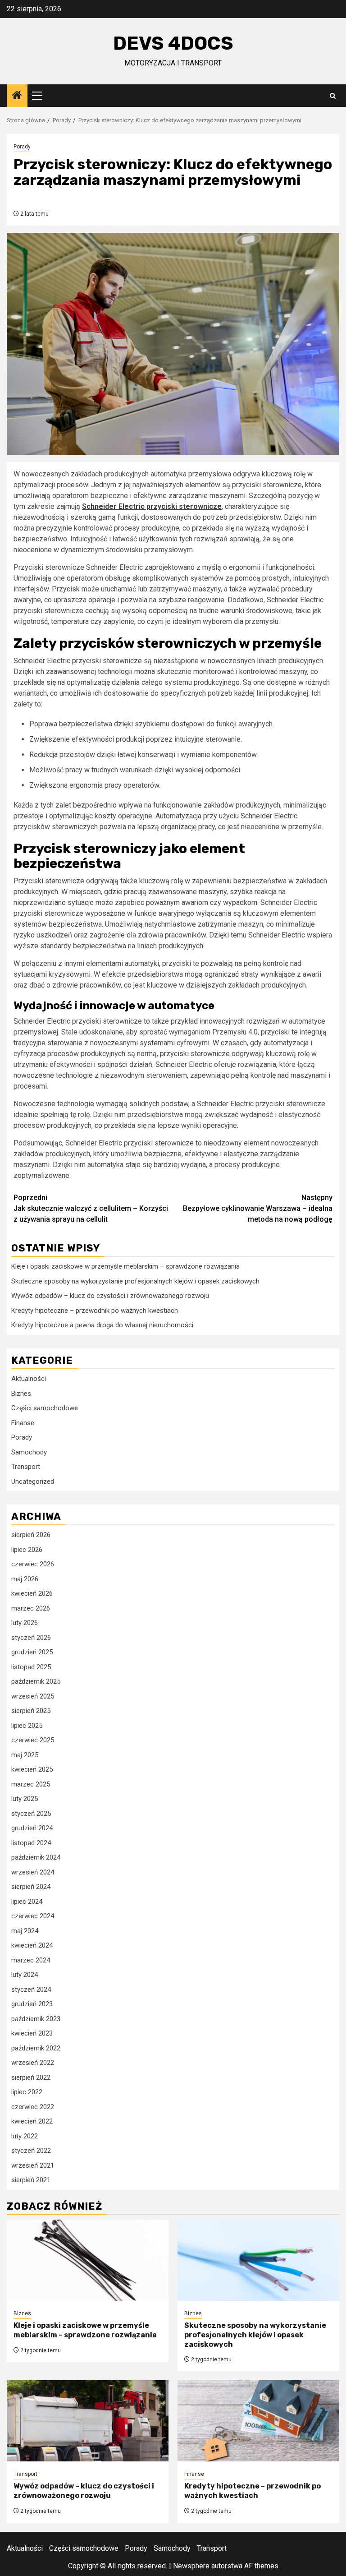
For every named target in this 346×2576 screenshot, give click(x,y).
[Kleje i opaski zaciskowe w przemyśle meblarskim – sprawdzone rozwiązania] (88, 2260)
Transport (26, 1467)
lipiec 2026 (27, 1550)
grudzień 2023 (32, 2004)
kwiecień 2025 (32, 1769)
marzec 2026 (31, 1608)
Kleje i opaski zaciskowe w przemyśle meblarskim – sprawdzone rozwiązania (125, 1266)
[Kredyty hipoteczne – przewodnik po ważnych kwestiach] (258, 2421)
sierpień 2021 (31, 2180)
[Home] (17, 96)
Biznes (21, 1394)
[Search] (333, 96)
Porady (22, 147)
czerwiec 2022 (33, 2107)
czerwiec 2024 (33, 1916)
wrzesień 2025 (33, 1696)
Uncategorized (33, 1482)
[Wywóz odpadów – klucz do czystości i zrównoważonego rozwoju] (88, 2421)
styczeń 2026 (31, 1638)
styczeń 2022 (31, 2151)
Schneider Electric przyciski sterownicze (152, 506)
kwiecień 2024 (32, 1945)
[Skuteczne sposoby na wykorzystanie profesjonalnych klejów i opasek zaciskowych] (258, 2260)
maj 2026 (25, 1579)
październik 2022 (36, 2048)
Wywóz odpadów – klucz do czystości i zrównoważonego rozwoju (110, 1296)
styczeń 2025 (31, 1814)
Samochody (29, 1452)
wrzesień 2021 (33, 2165)
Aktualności (29, 1379)
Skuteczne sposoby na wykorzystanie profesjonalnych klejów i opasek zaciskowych (135, 1281)
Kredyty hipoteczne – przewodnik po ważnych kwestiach (95, 1311)
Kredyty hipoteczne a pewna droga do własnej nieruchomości (102, 1325)
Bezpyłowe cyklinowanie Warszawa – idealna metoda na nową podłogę (258, 1208)
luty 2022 (25, 2136)
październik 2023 (36, 2019)
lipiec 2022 (27, 2092)
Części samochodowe (45, 1408)
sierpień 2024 (31, 1887)
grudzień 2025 (32, 1652)
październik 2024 (36, 1857)
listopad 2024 (31, 1843)
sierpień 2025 (31, 1711)
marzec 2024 (31, 1960)
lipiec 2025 (27, 1726)
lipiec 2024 (27, 1902)
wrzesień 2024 (33, 1872)
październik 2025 (36, 1681)
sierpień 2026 (31, 1535)
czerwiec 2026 (33, 1564)
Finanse (23, 1423)
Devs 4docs (173, 43)
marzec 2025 (31, 1784)
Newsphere (191, 2566)
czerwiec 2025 (33, 1740)
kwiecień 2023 (32, 2033)
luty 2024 (25, 1975)
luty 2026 (25, 1623)
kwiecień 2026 (32, 1593)
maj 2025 (25, 1755)
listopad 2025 (31, 1667)
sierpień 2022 (31, 2077)
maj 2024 (25, 1931)
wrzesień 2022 (33, 2063)
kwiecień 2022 (32, 2121)
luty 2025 (25, 1799)
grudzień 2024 (32, 1828)
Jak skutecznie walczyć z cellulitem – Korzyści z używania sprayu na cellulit (91, 1208)
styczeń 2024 (31, 1990)
